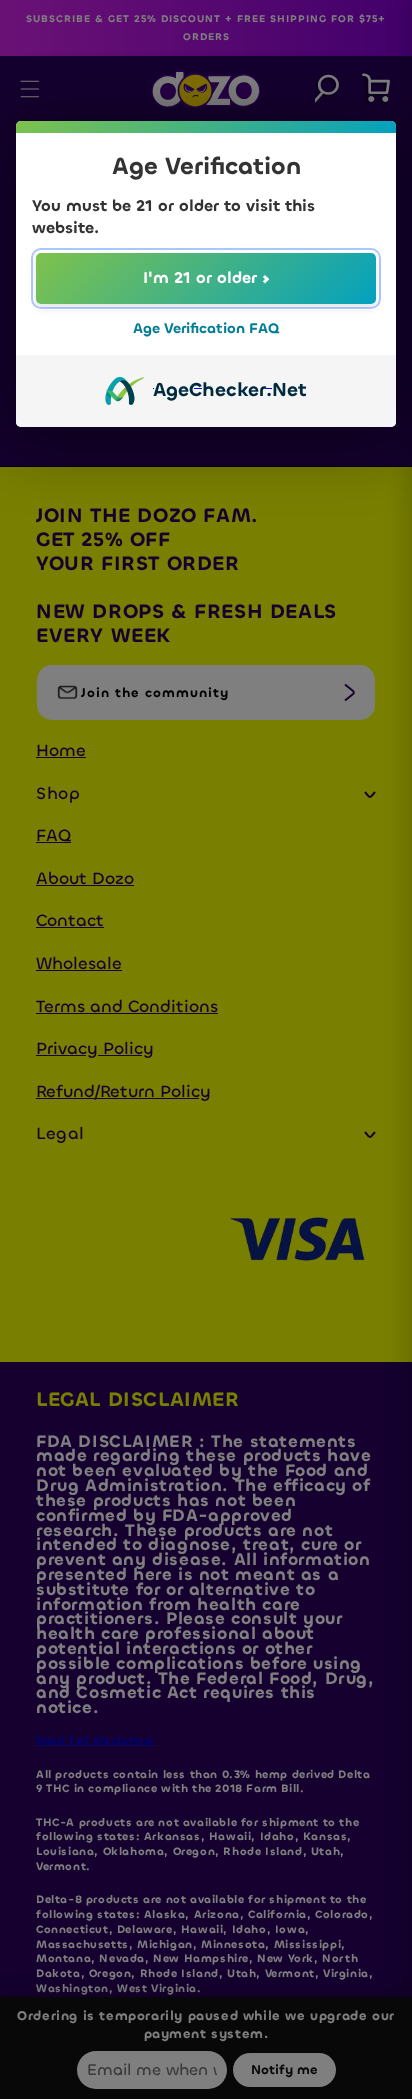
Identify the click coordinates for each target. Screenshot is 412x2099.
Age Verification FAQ (206, 328)
